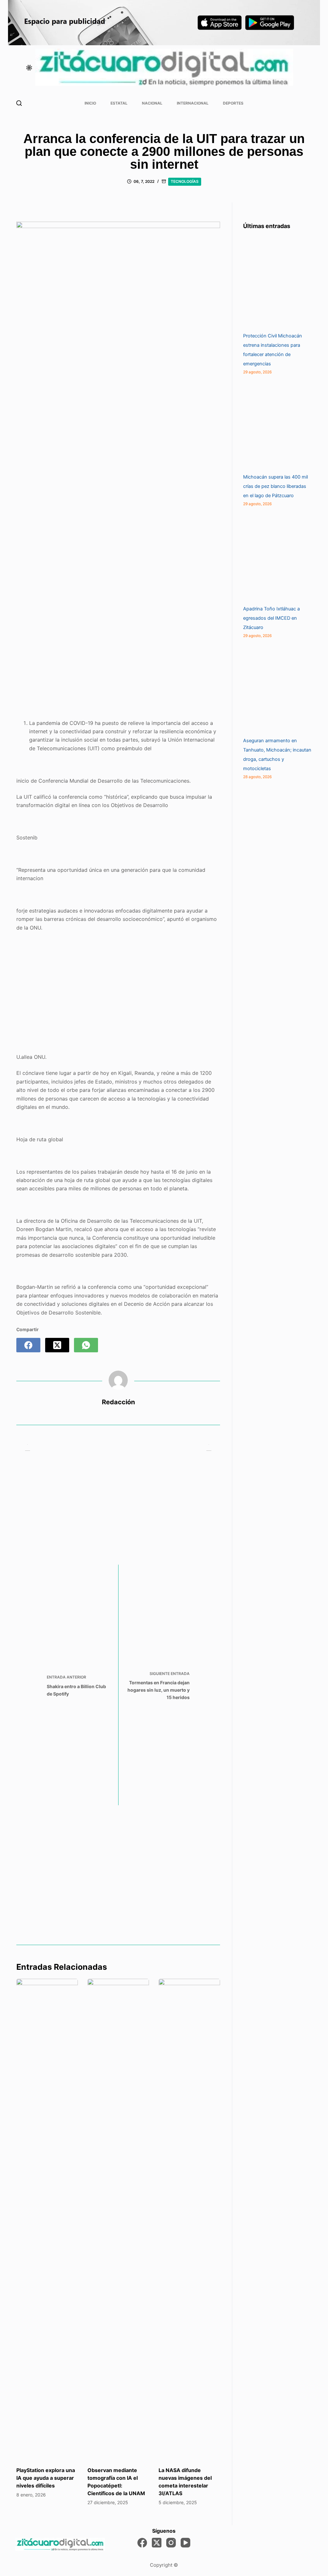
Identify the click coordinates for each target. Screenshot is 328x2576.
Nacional (152, 103)
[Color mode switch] (29, 68)
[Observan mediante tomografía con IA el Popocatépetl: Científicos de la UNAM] (118, 2219)
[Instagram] (171, 2543)
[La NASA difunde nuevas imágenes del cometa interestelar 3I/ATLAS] (189, 2219)
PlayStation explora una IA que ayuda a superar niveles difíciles (46, 2478)
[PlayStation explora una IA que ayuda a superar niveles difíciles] (47, 2219)
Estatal (119, 103)
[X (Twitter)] (57, 1345)
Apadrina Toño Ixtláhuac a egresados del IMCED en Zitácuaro (271, 618)
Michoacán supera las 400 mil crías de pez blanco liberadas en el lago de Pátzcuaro (275, 486)
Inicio (90, 103)
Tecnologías (185, 181)
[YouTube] (185, 2543)
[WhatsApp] (86, 1345)
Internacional (193, 103)
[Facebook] (28, 1345)
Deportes (233, 103)
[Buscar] (19, 103)
